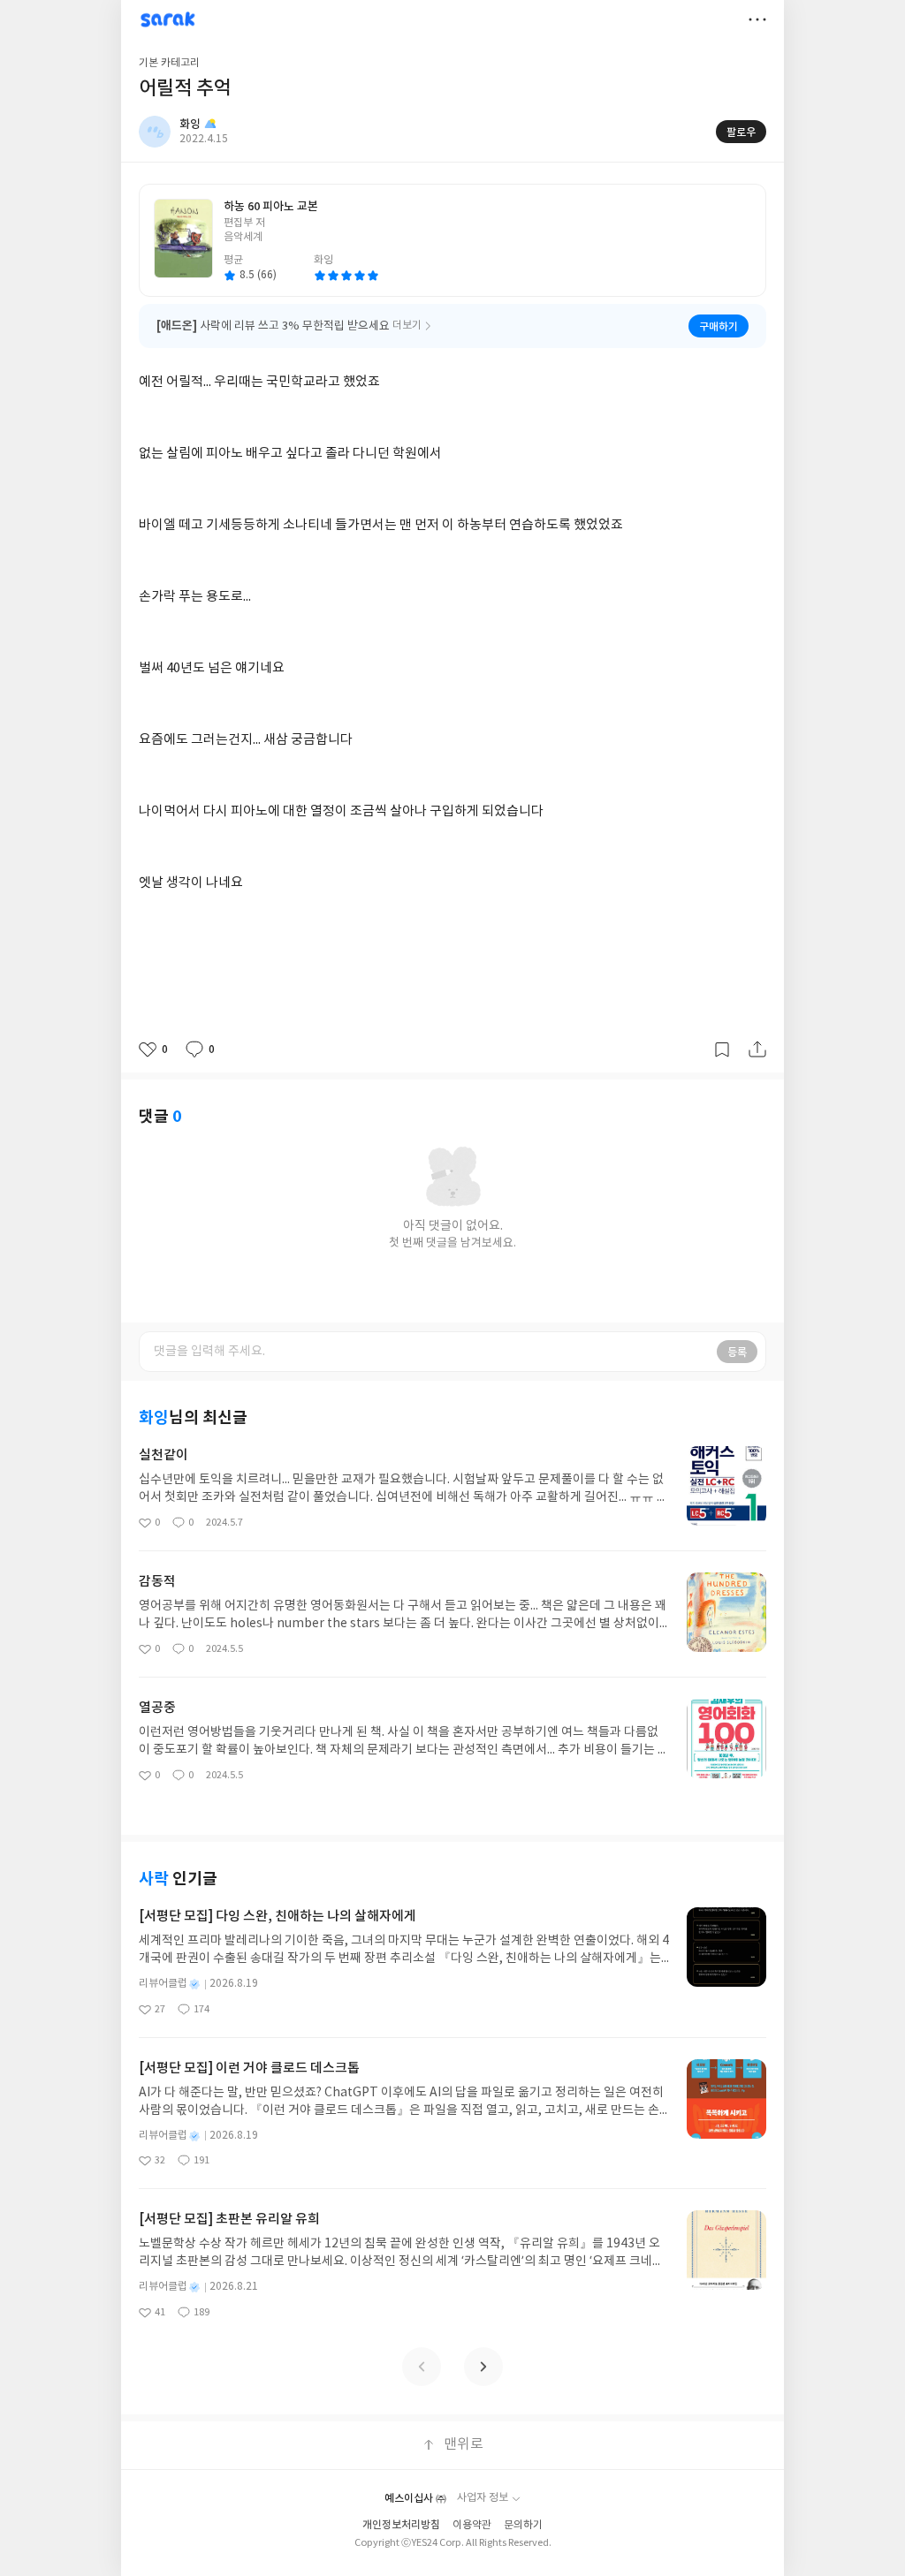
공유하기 (757, 1049)
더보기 (757, 19)
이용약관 (472, 2525)
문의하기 (523, 2525)
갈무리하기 (722, 1049)
